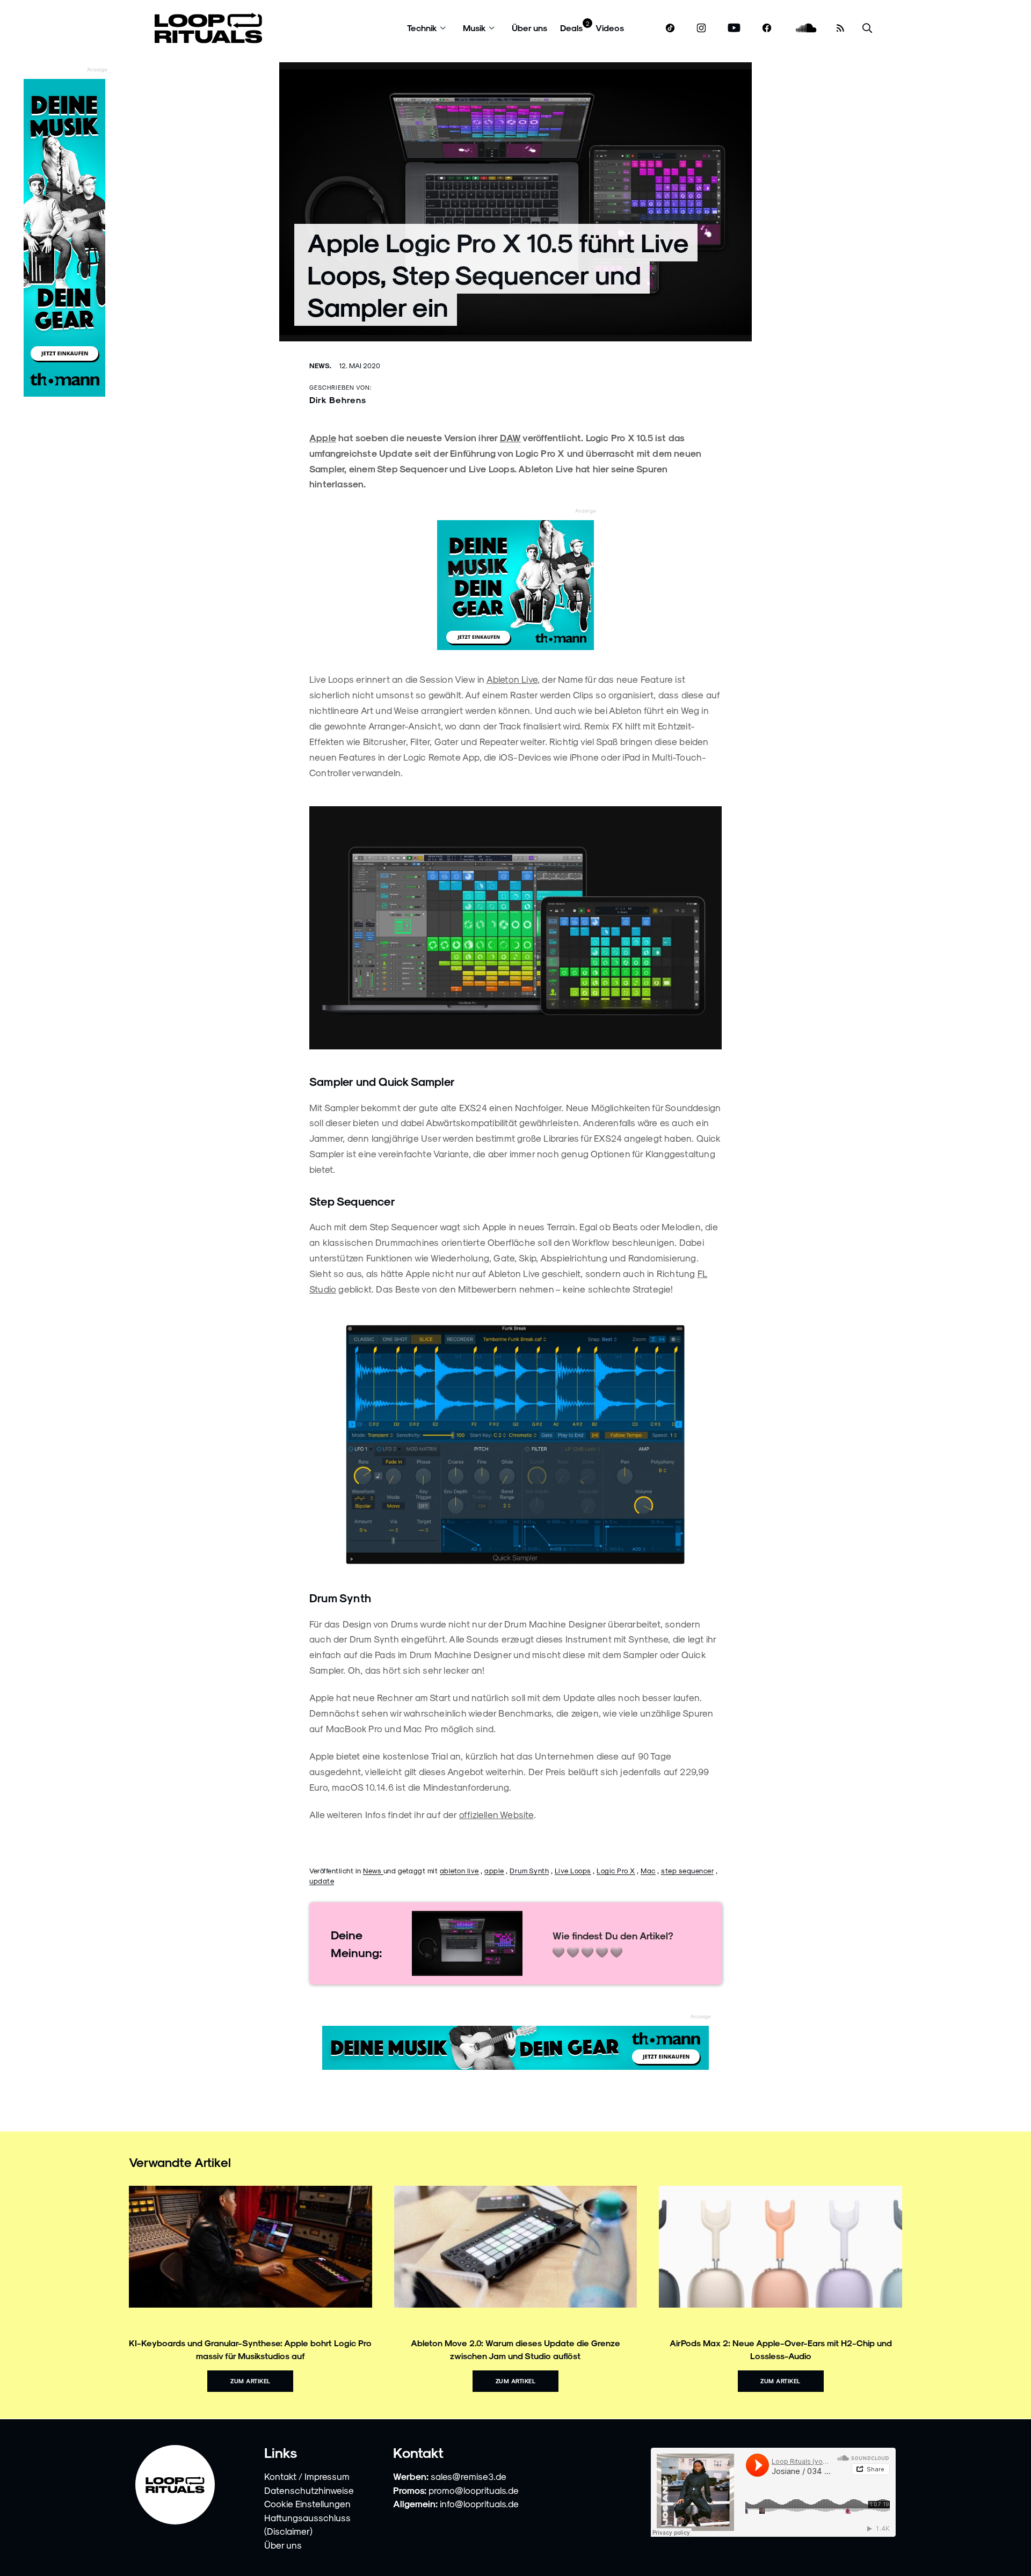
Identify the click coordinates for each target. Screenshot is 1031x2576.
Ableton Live (512, 679)
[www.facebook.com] (767, 28)
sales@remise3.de (469, 2476)
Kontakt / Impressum (307, 2476)
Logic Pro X (616, 1870)
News (373, 1870)
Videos (610, 28)
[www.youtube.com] (734, 28)
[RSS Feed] (840, 28)
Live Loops (573, 1870)
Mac (648, 1870)
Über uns (529, 28)
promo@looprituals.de (474, 2490)
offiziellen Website (496, 1814)
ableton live (459, 1870)
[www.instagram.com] (701, 28)
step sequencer (687, 1870)
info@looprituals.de (479, 2504)
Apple (323, 437)
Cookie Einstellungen (307, 2504)
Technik (422, 28)
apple (494, 1870)
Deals (571, 28)
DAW (511, 437)
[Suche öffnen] (867, 28)
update (322, 1881)
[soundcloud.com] (806, 28)
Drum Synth (529, 1870)
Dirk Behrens (338, 400)
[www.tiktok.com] (670, 28)
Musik (474, 28)
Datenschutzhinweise (309, 2490)
